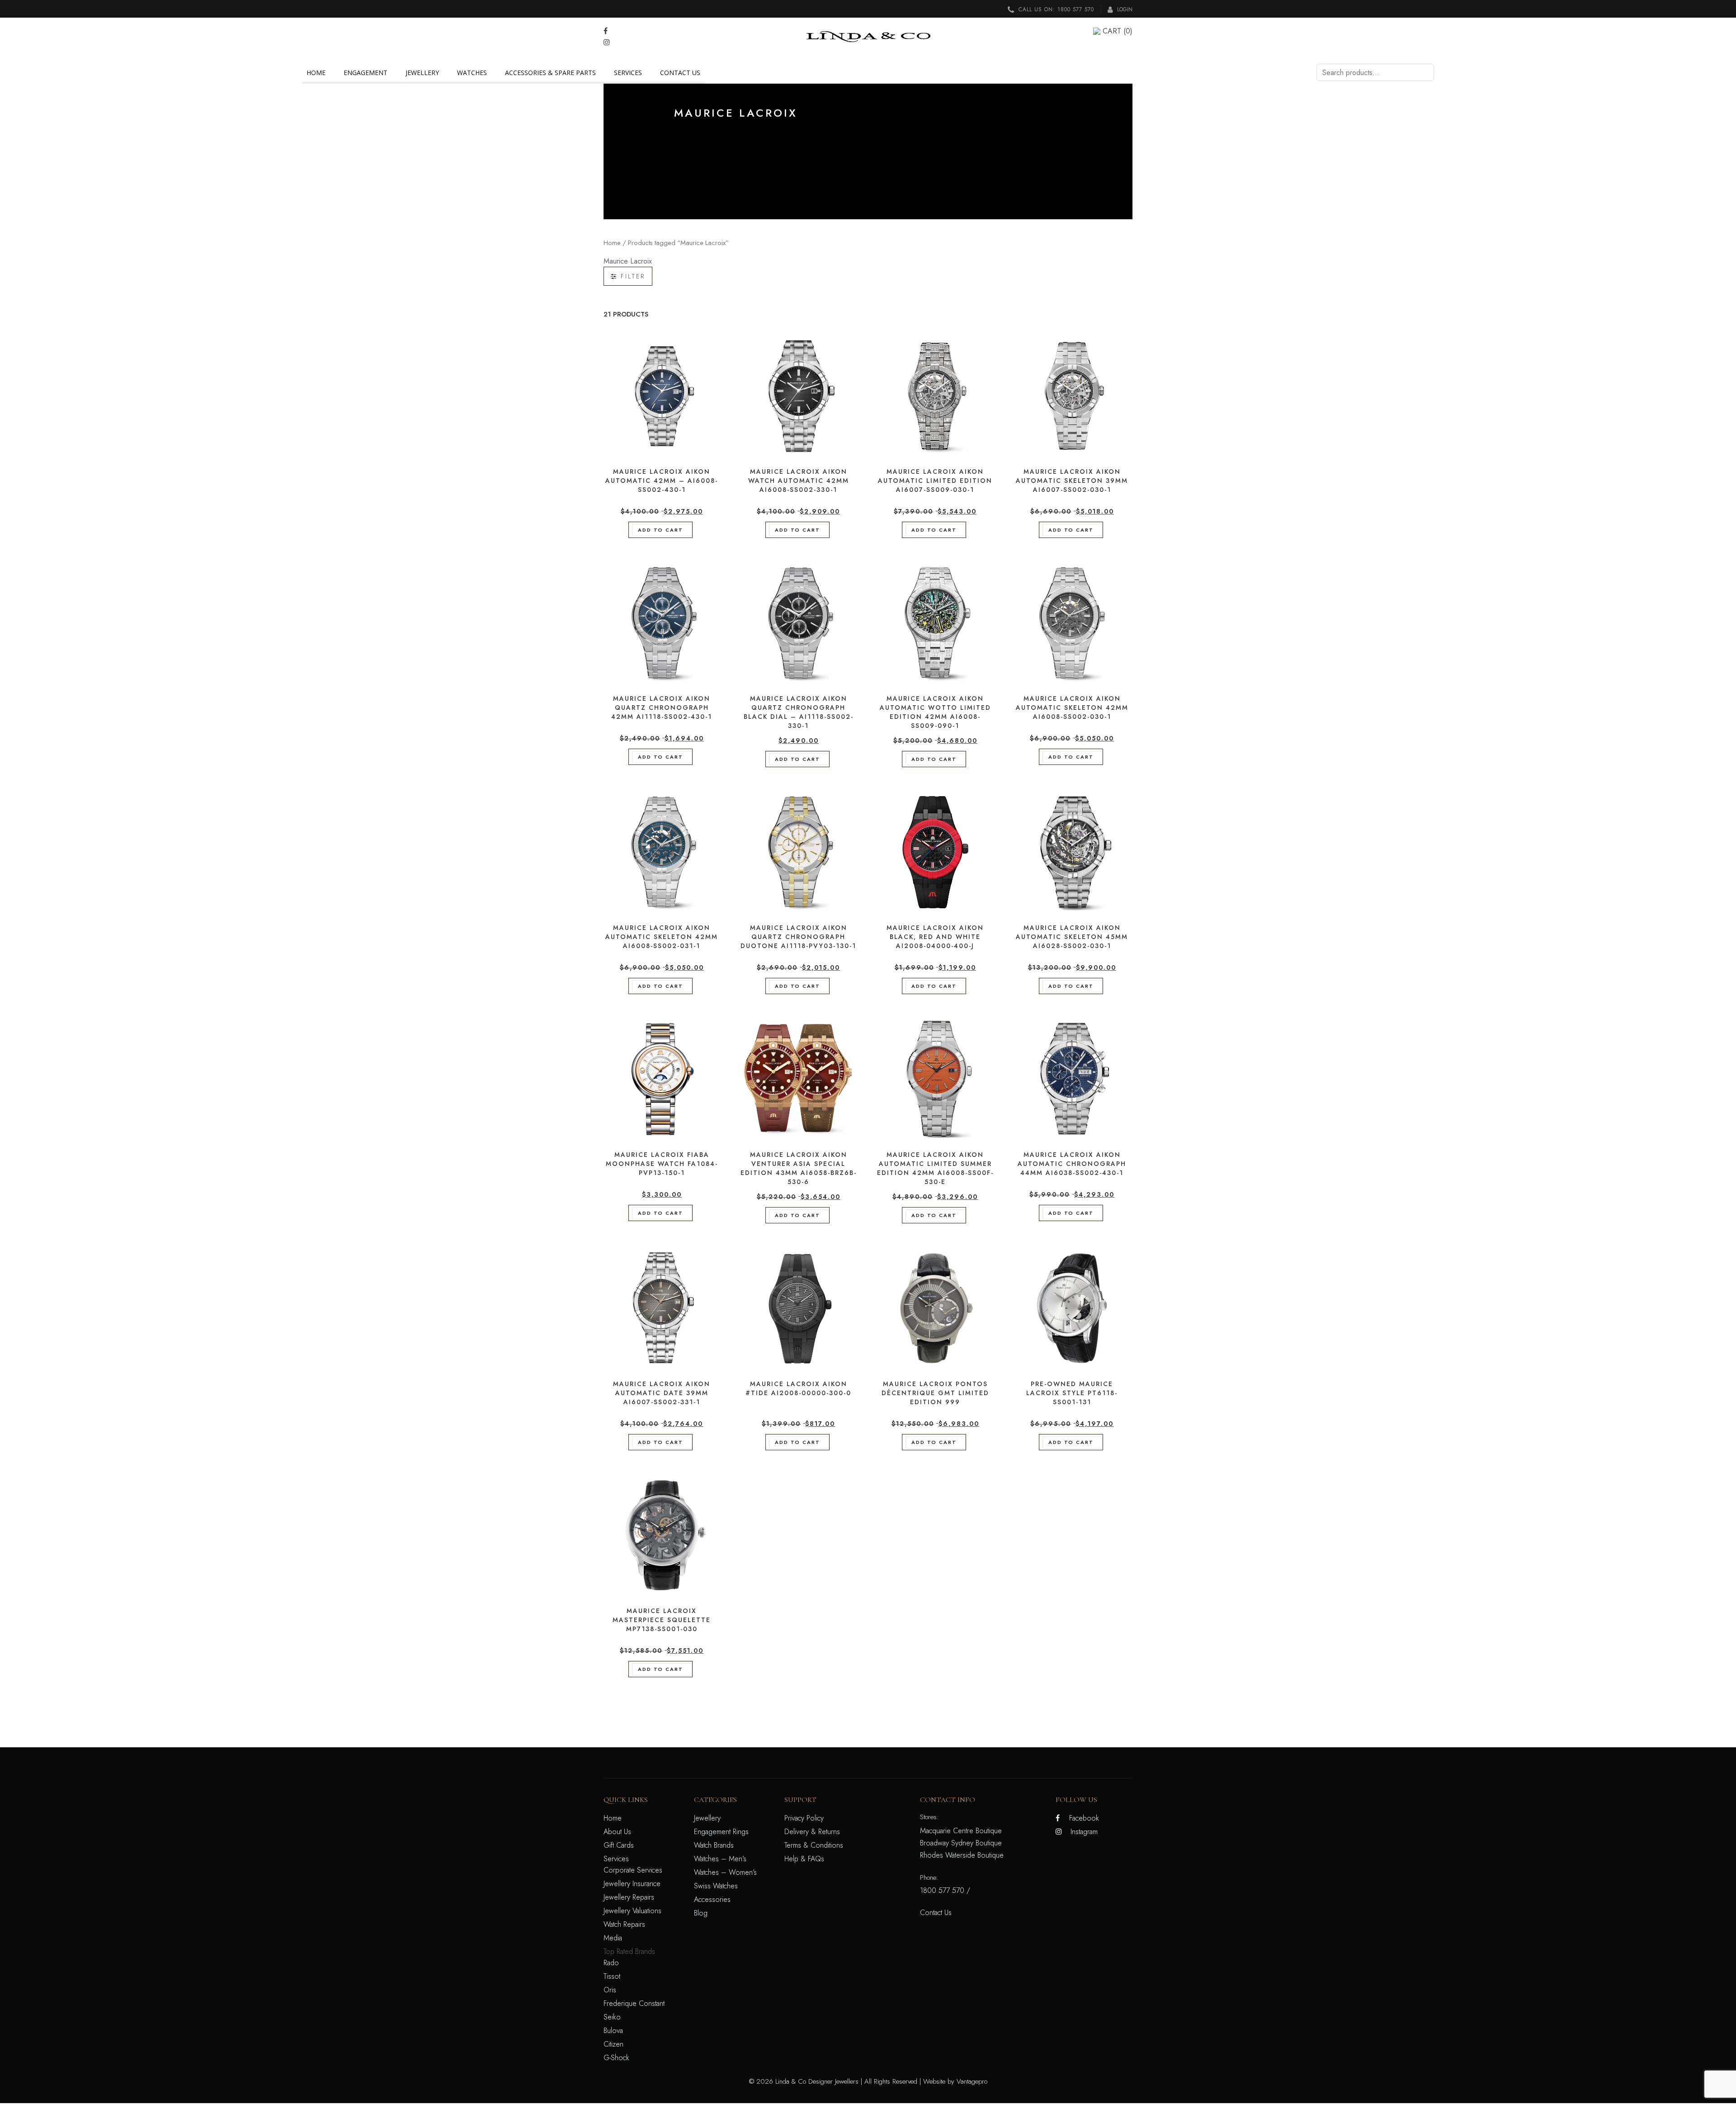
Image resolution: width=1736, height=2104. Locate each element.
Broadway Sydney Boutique (961, 1843)
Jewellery (422, 73)
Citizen (613, 2044)
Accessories (712, 1899)
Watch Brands (714, 1845)
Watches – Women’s (725, 1872)
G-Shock (616, 2058)
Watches (472, 73)
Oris (610, 1990)
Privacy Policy (804, 1818)
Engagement (366, 73)
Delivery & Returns (812, 1832)
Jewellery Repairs (629, 1897)
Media (613, 1938)
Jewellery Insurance (632, 1884)
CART (1118, 31)
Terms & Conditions (814, 1845)
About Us (617, 1832)
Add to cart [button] (660, 530)
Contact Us (680, 73)
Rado (611, 1963)
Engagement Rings (721, 1832)
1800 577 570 (1076, 9)
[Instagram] (607, 42)
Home (316, 73)
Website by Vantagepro (955, 2081)
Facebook (1084, 1818)
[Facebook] (606, 31)
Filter (631, 276)
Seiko (612, 2017)
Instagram (1084, 1832)
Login (1124, 9)
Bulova (613, 2031)
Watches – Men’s (720, 1859)
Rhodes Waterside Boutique (962, 1855)
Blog (701, 1913)
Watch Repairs (624, 1924)
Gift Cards (619, 1845)
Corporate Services (633, 1870)
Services (628, 73)
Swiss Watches (716, 1886)
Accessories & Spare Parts (550, 73)
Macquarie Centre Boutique (961, 1831)
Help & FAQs (804, 1859)
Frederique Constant (634, 2003)
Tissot (612, 1976)
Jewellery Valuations (632, 1911)
